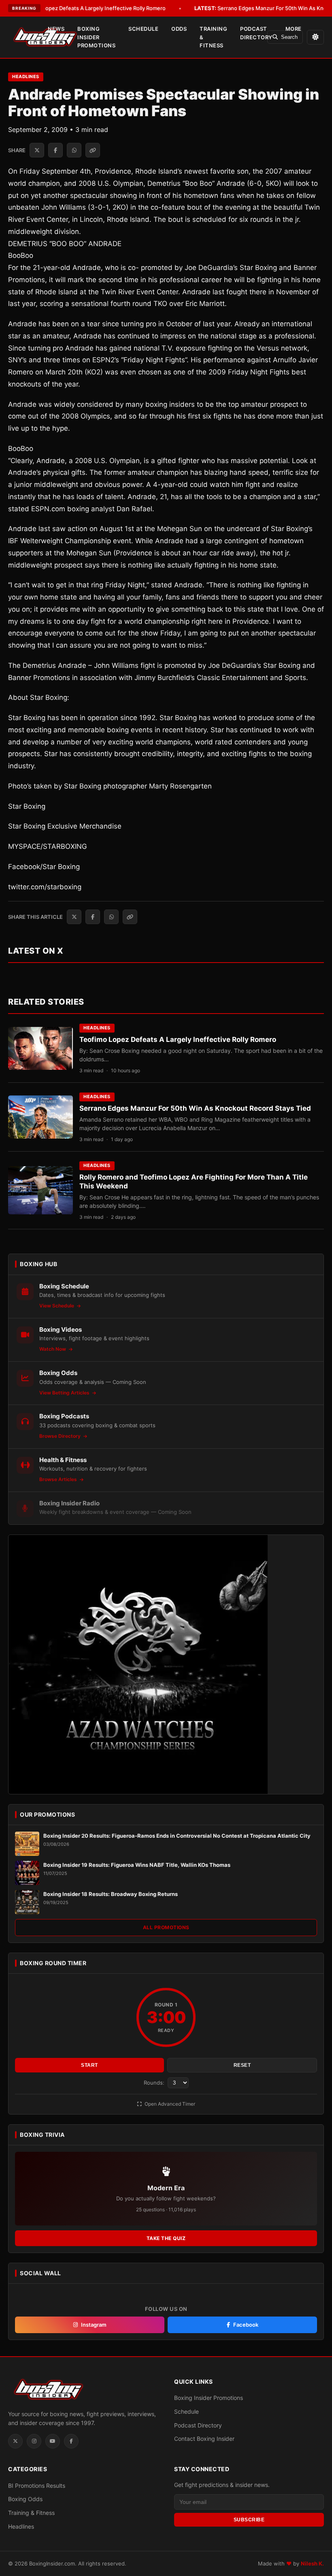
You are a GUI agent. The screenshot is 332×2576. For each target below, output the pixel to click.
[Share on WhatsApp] (74, 150)
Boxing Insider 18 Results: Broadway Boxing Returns (111, 1894)
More (294, 29)
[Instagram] (34, 2441)
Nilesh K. (312, 2563)
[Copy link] (93, 150)
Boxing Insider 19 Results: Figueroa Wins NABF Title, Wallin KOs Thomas (137, 1865)
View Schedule (57, 1306)
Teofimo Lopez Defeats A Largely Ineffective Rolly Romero (178, 1039)
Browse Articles (59, 1479)
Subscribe (249, 2520)
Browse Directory (61, 1436)
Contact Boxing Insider (204, 2439)
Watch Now (53, 1349)
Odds (179, 29)
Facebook (246, 2325)
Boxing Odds (25, 2499)
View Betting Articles (65, 1393)
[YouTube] (53, 2441)
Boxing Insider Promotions (96, 37)
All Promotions (166, 1927)
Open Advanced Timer (169, 2104)
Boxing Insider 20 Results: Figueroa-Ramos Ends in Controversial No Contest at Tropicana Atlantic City (177, 1836)
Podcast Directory (256, 33)
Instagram (94, 2325)
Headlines (26, 77)
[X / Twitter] (15, 2441)
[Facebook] (71, 2441)
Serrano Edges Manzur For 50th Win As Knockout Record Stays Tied (195, 1108)
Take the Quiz (166, 2238)
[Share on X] (37, 150)
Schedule (143, 29)
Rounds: (155, 2083)
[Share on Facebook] (55, 150)
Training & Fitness (213, 37)
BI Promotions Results (37, 2486)
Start (89, 2065)
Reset (242, 2065)
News (56, 29)
